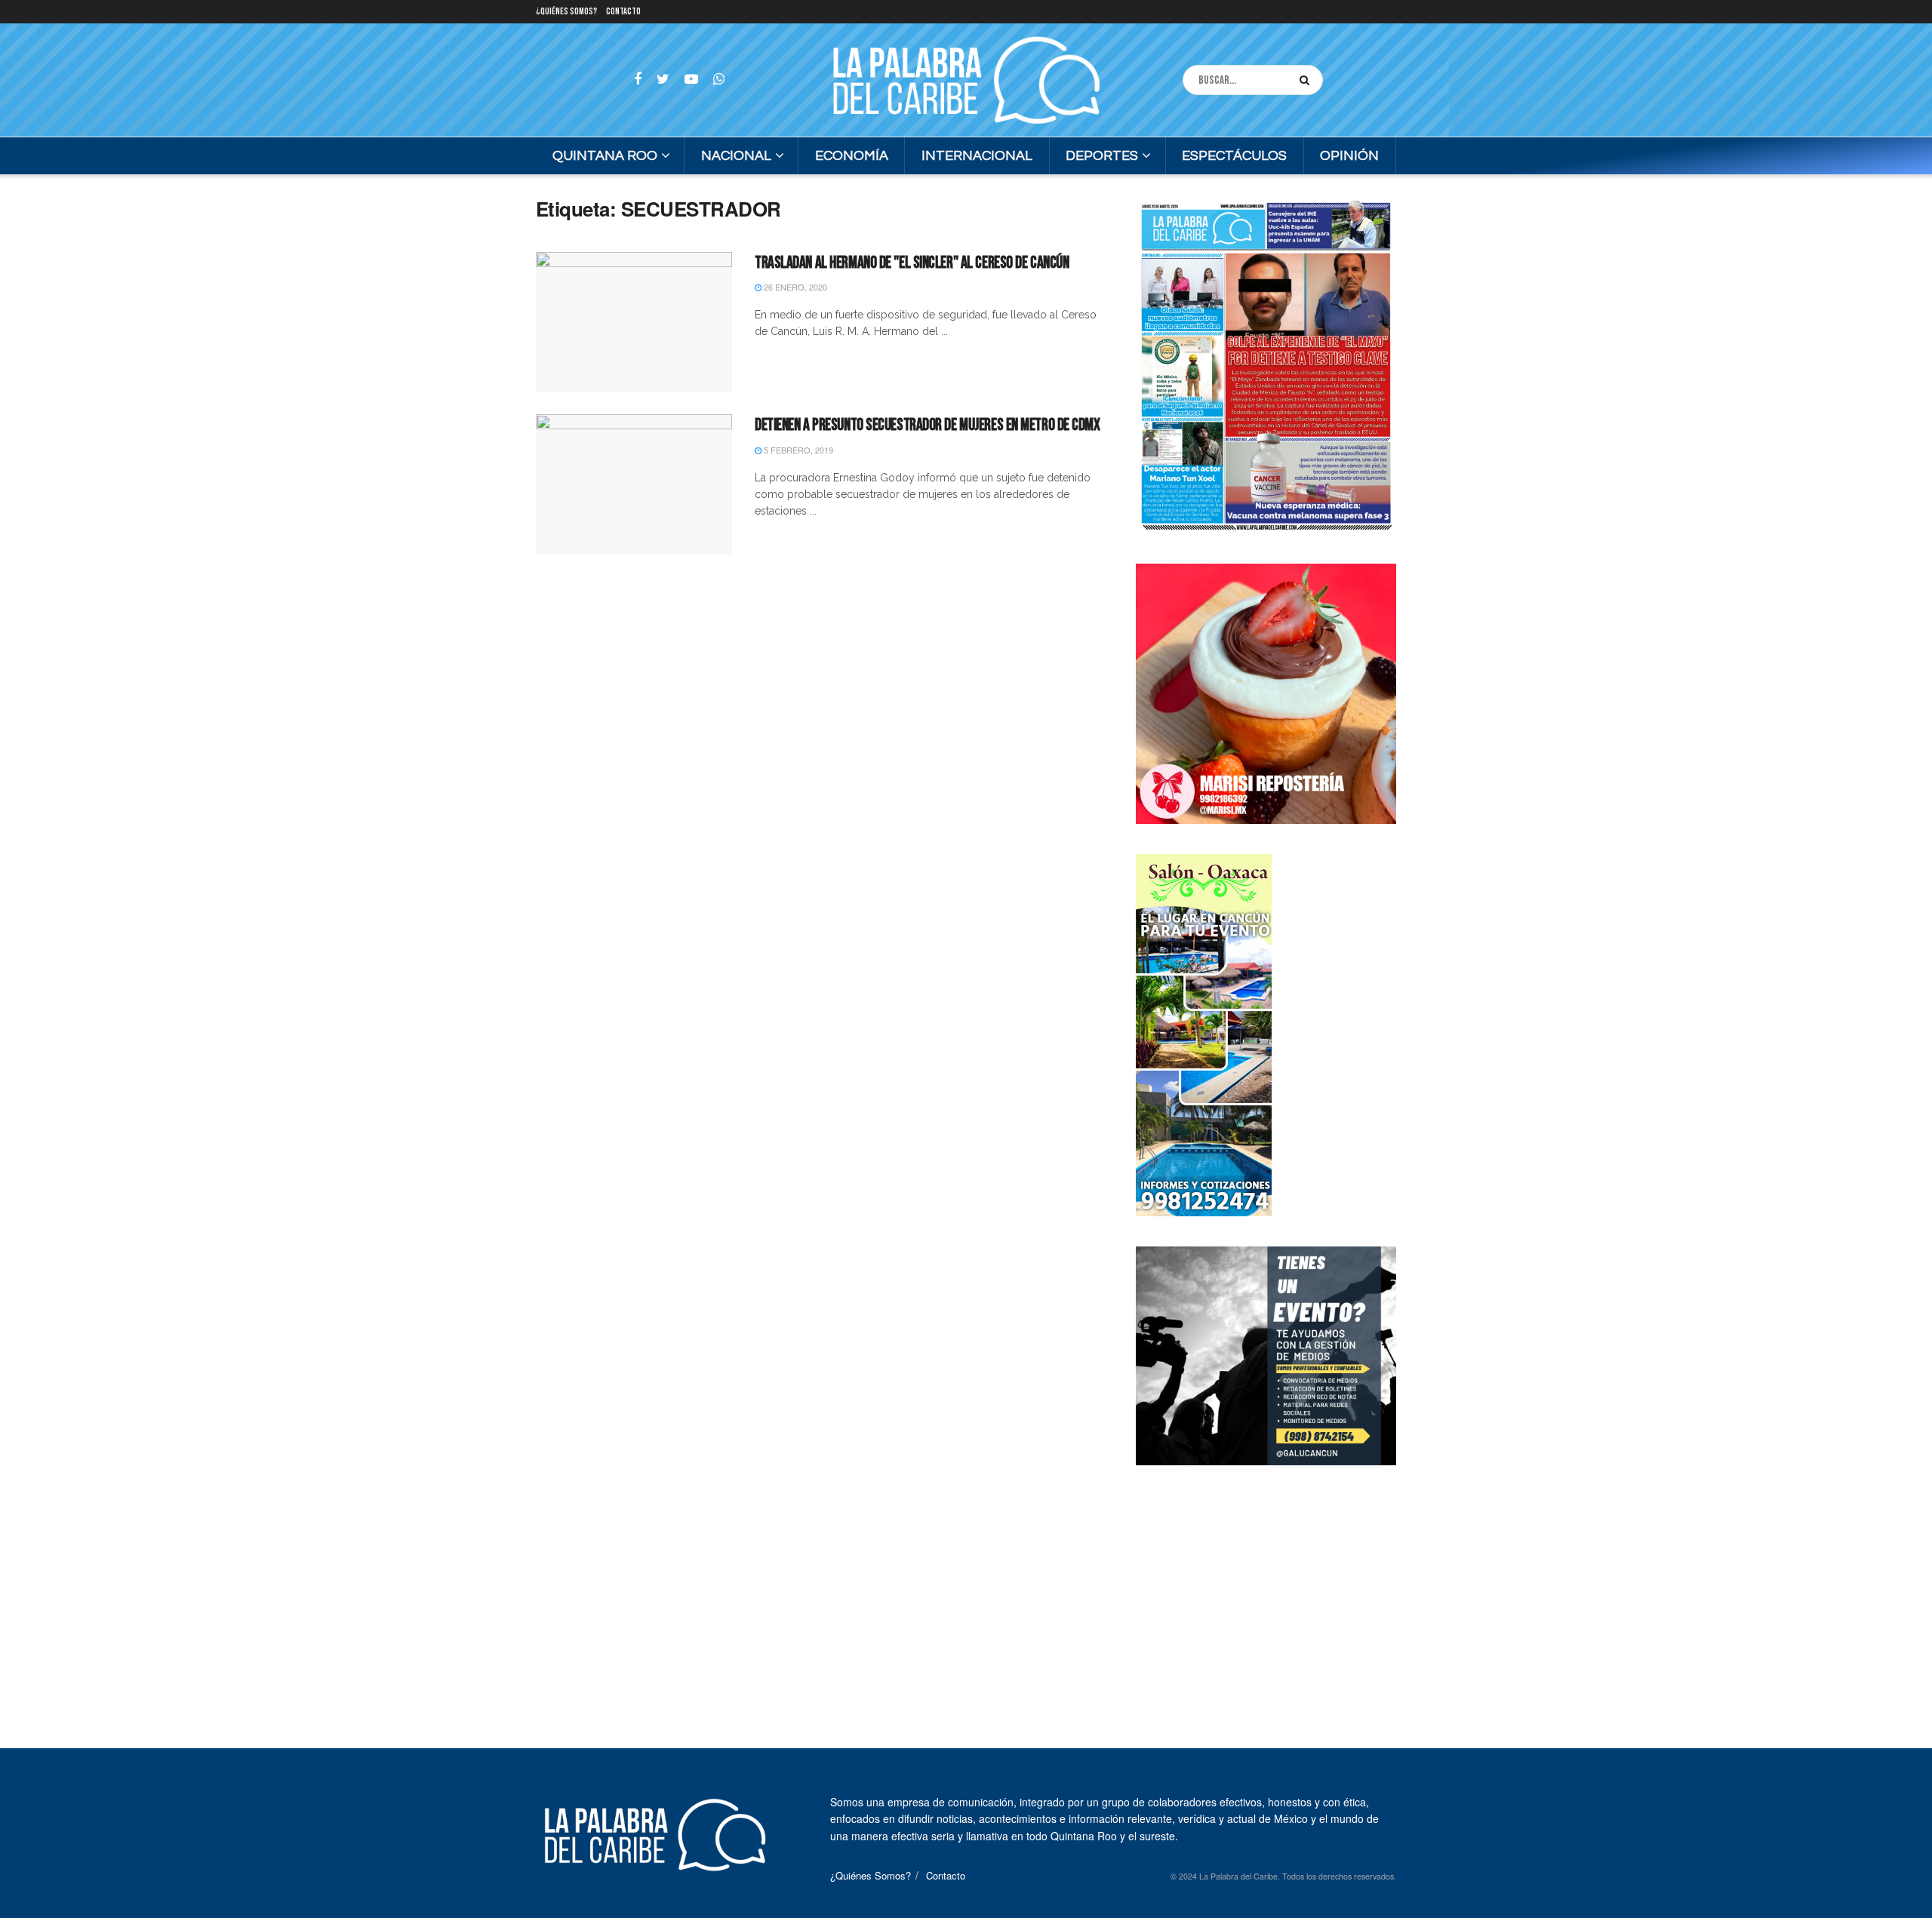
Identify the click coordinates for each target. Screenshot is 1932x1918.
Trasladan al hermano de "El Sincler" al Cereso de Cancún (912, 263)
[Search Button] (1307, 80)
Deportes (1102, 156)
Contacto (623, 12)
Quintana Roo (605, 156)
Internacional (977, 156)
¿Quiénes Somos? (566, 12)
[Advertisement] (1266, 1590)
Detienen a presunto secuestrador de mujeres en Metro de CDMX (928, 425)
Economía (852, 156)
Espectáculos (1234, 156)
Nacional (736, 156)
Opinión (1349, 156)
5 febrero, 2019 (797, 450)
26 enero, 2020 (794, 287)
